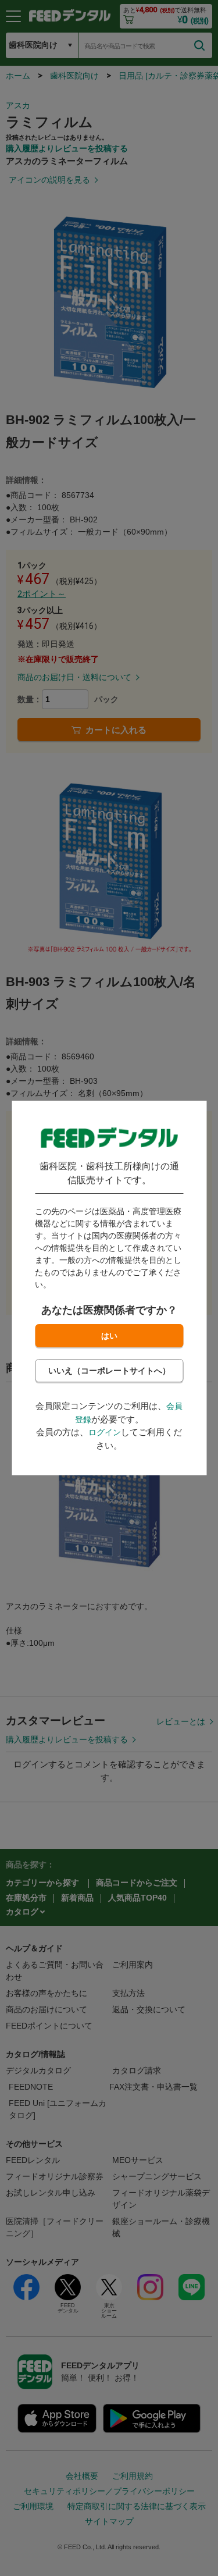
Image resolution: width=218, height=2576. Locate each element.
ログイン (105, 1432)
